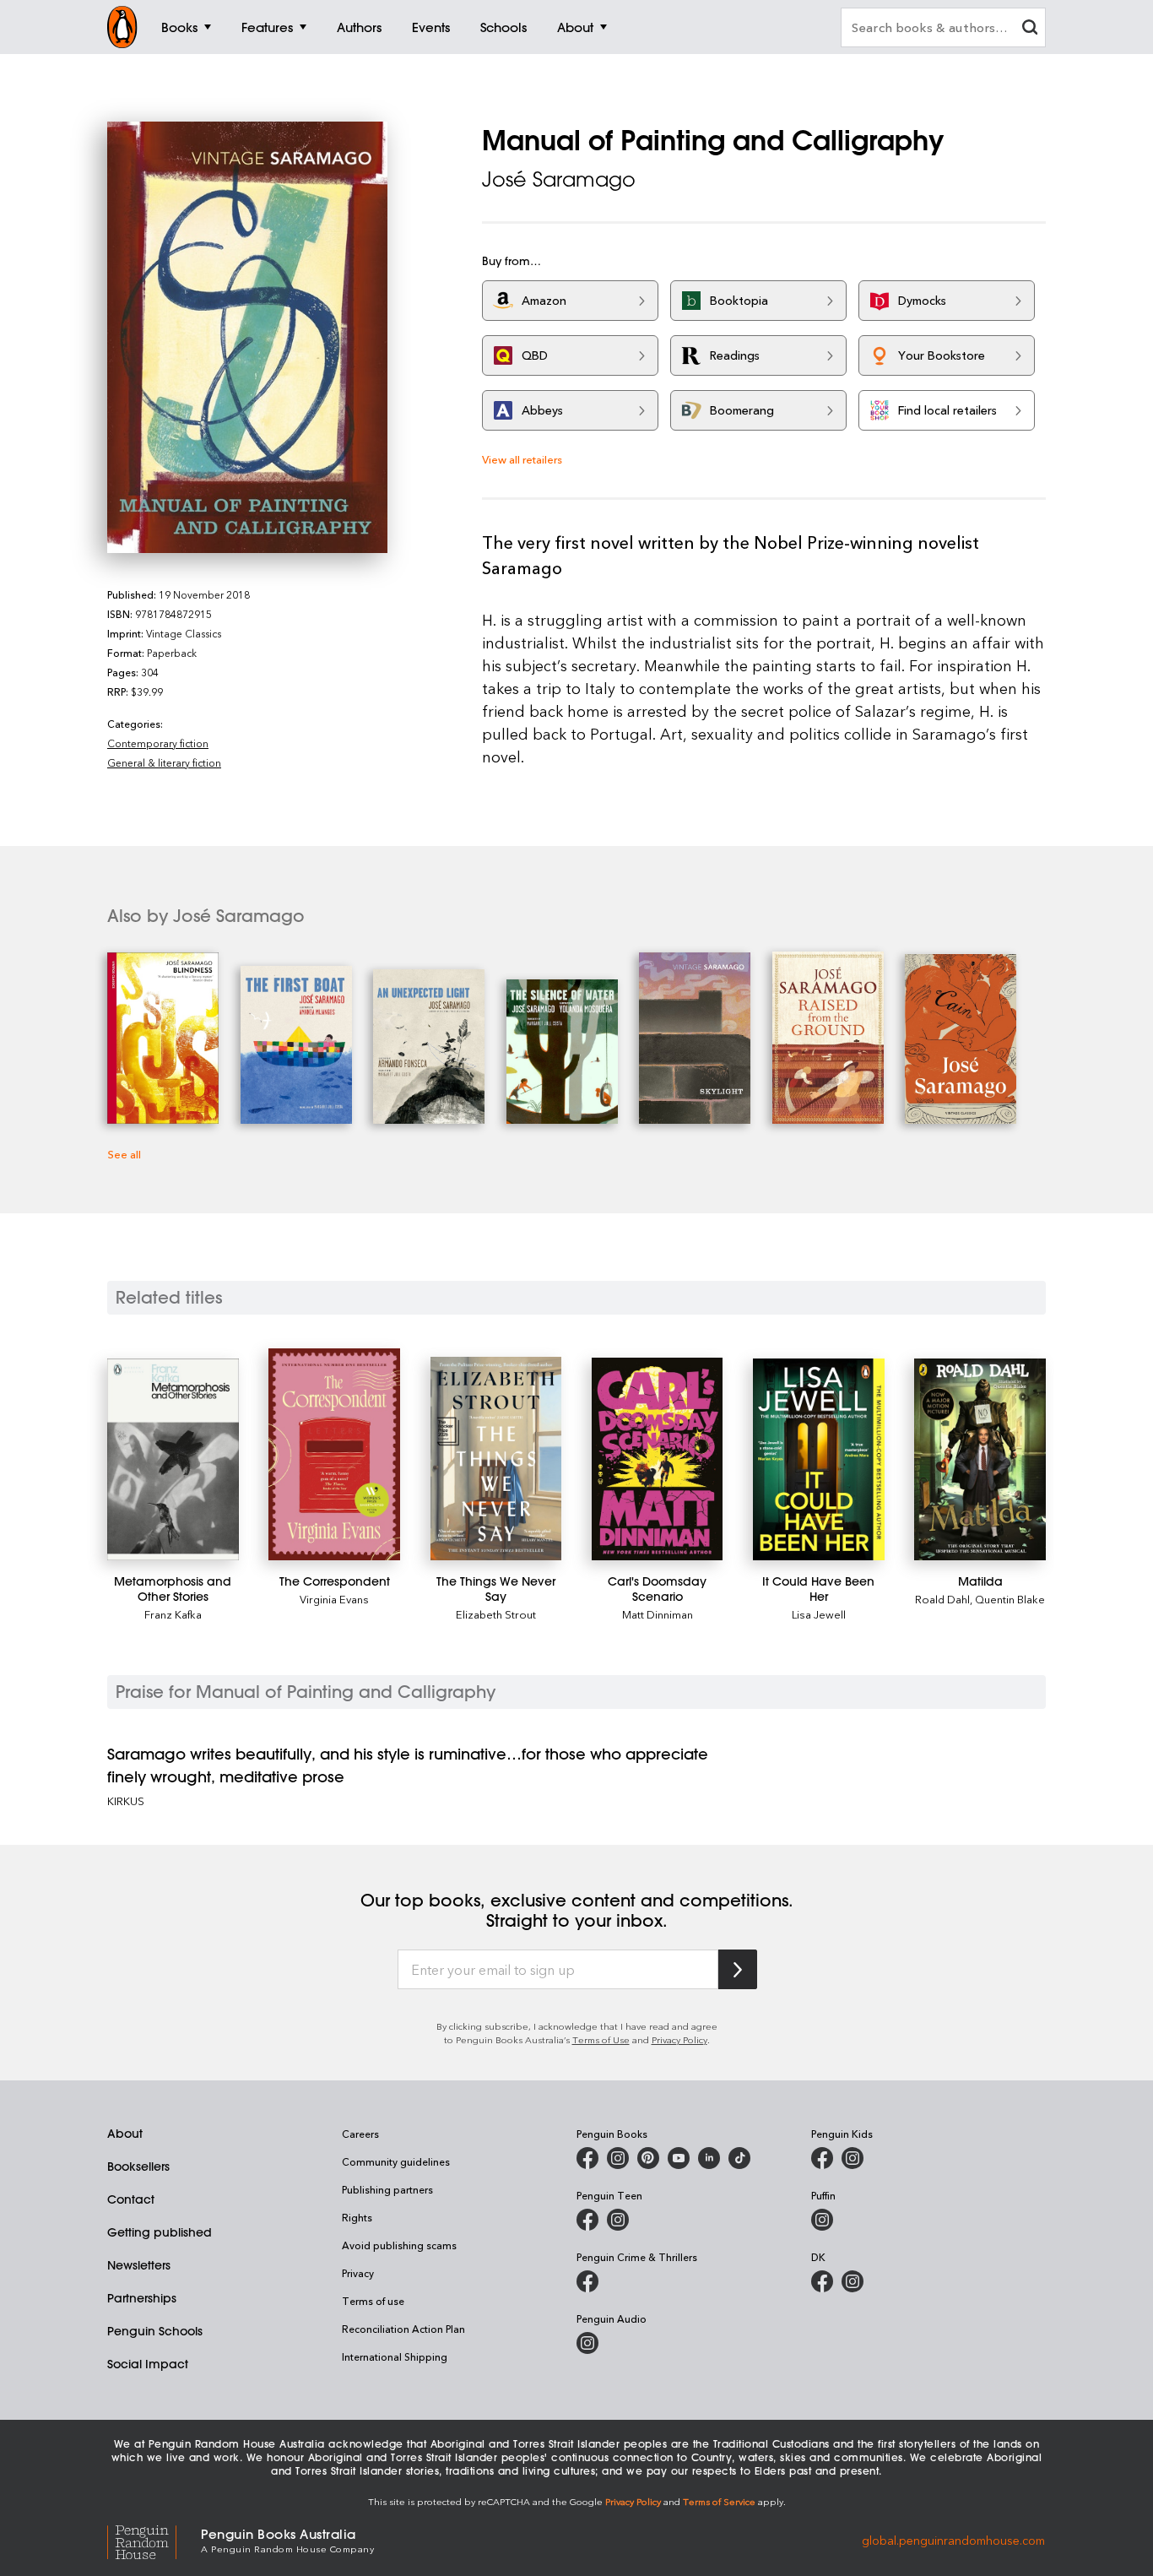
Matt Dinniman (658, 1614)
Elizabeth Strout (496, 1614)
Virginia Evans (334, 1599)
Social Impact (148, 2364)
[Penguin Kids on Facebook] (822, 2158)
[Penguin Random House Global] (154, 2539)
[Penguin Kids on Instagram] (853, 2158)
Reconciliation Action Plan (403, 2329)
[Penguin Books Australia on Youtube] (679, 2158)
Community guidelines (396, 2161)
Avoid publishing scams (399, 2245)
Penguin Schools (155, 2331)
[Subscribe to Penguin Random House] (738, 1969)
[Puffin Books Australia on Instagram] (822, 2220)
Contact (131, 2199)
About (125, 2134)
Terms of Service (719, 2501)
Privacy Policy (679, 2039)
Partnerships (142, 2298)
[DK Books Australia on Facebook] (822, 2281)
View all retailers (522, 459)
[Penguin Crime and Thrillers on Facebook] (587, 2281)
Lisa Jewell (819, 1614)
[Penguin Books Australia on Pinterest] (648, 2158)
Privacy (358, 2273)
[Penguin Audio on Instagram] (587, 2343)
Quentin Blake (1010, 1599)
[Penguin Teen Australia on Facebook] (587, 2220)
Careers (360, 2134)
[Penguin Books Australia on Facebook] (587, 2158)
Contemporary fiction (158, 743)
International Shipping (395, 2356)
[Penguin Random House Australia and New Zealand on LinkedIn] (709, 2158)
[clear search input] (1030, 29)
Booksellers (138, 2167)
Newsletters (139, 2265)
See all (124, 1154)
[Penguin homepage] (122, 27)
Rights (357, 2217)
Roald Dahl (942, 1599)
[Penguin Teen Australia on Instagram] (618, 2220)
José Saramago (559, 179)
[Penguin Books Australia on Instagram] (618, 2158)
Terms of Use (601, 2039)
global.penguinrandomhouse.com (953, 2539)
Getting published (160, 2232)
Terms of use (373, 2301)
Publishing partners (387, 2189)
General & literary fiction (164, 762)
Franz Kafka (173, 1614)
